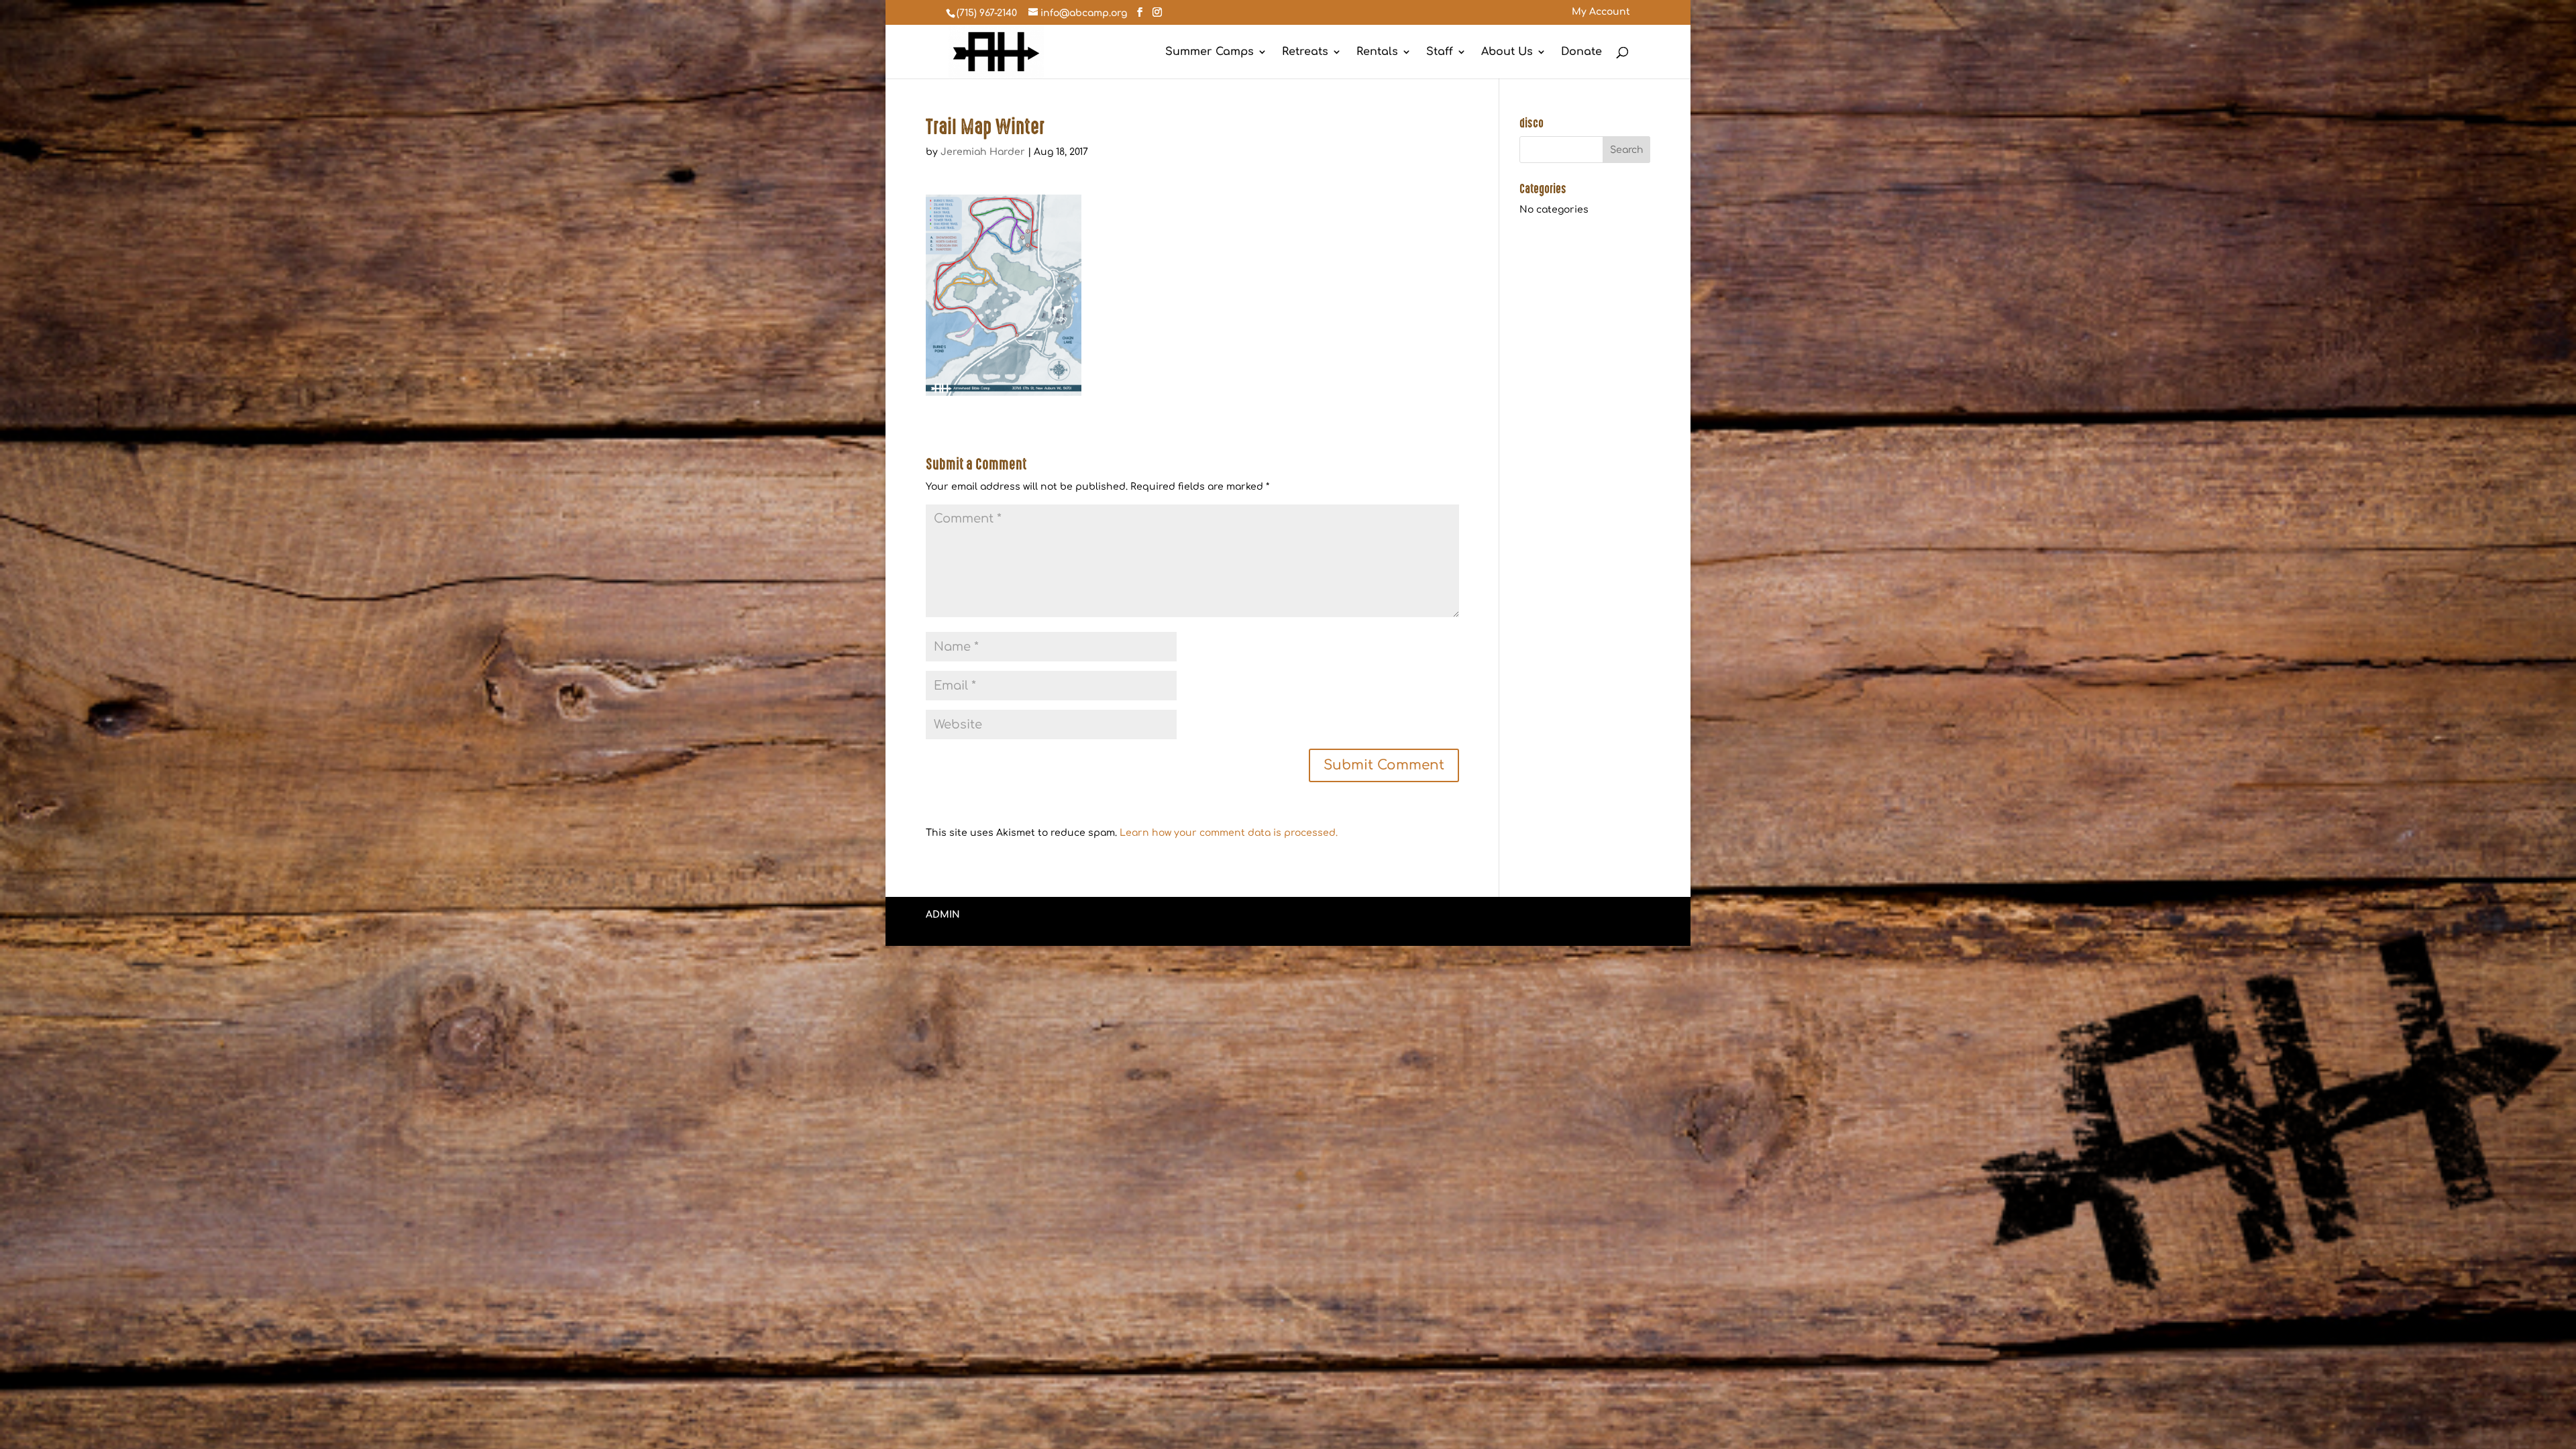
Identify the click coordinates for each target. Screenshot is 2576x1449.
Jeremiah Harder (983, 152)
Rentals (1377, 52)
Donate (1581, 52)
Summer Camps (1210, 52)
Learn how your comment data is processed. (1229, 833)
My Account (1601, 12)
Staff (1440, 52)
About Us (1507, 52)
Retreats (1305, 52)
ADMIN (943, 915)
